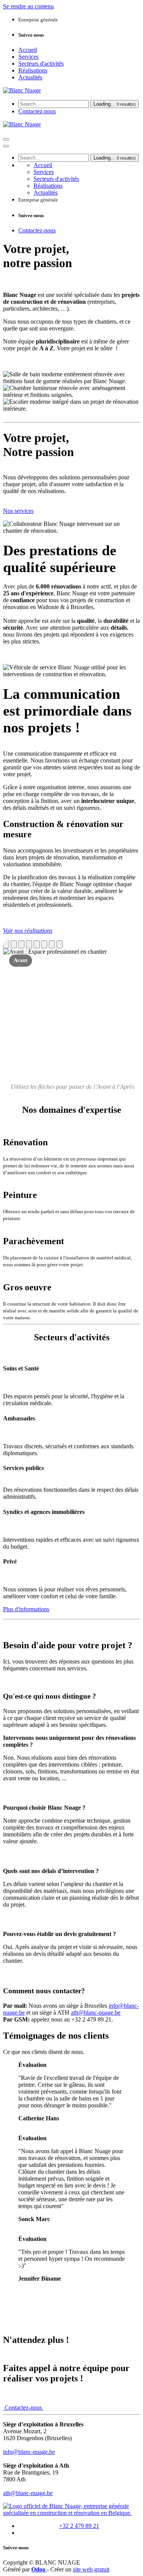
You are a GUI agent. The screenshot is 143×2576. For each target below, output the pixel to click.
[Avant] (6, 944)
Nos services (18, 511)
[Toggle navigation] (6, 139)
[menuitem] (28, 50)
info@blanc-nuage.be (29, 2452)
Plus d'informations (26, 1609)
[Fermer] (6, 146)
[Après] (14, 944)
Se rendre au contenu (28, 6)
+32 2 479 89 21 (79, 2526)
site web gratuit (91, 2569)
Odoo (39, 2569)
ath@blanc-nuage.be (96, 2013)
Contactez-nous (37, 111)
